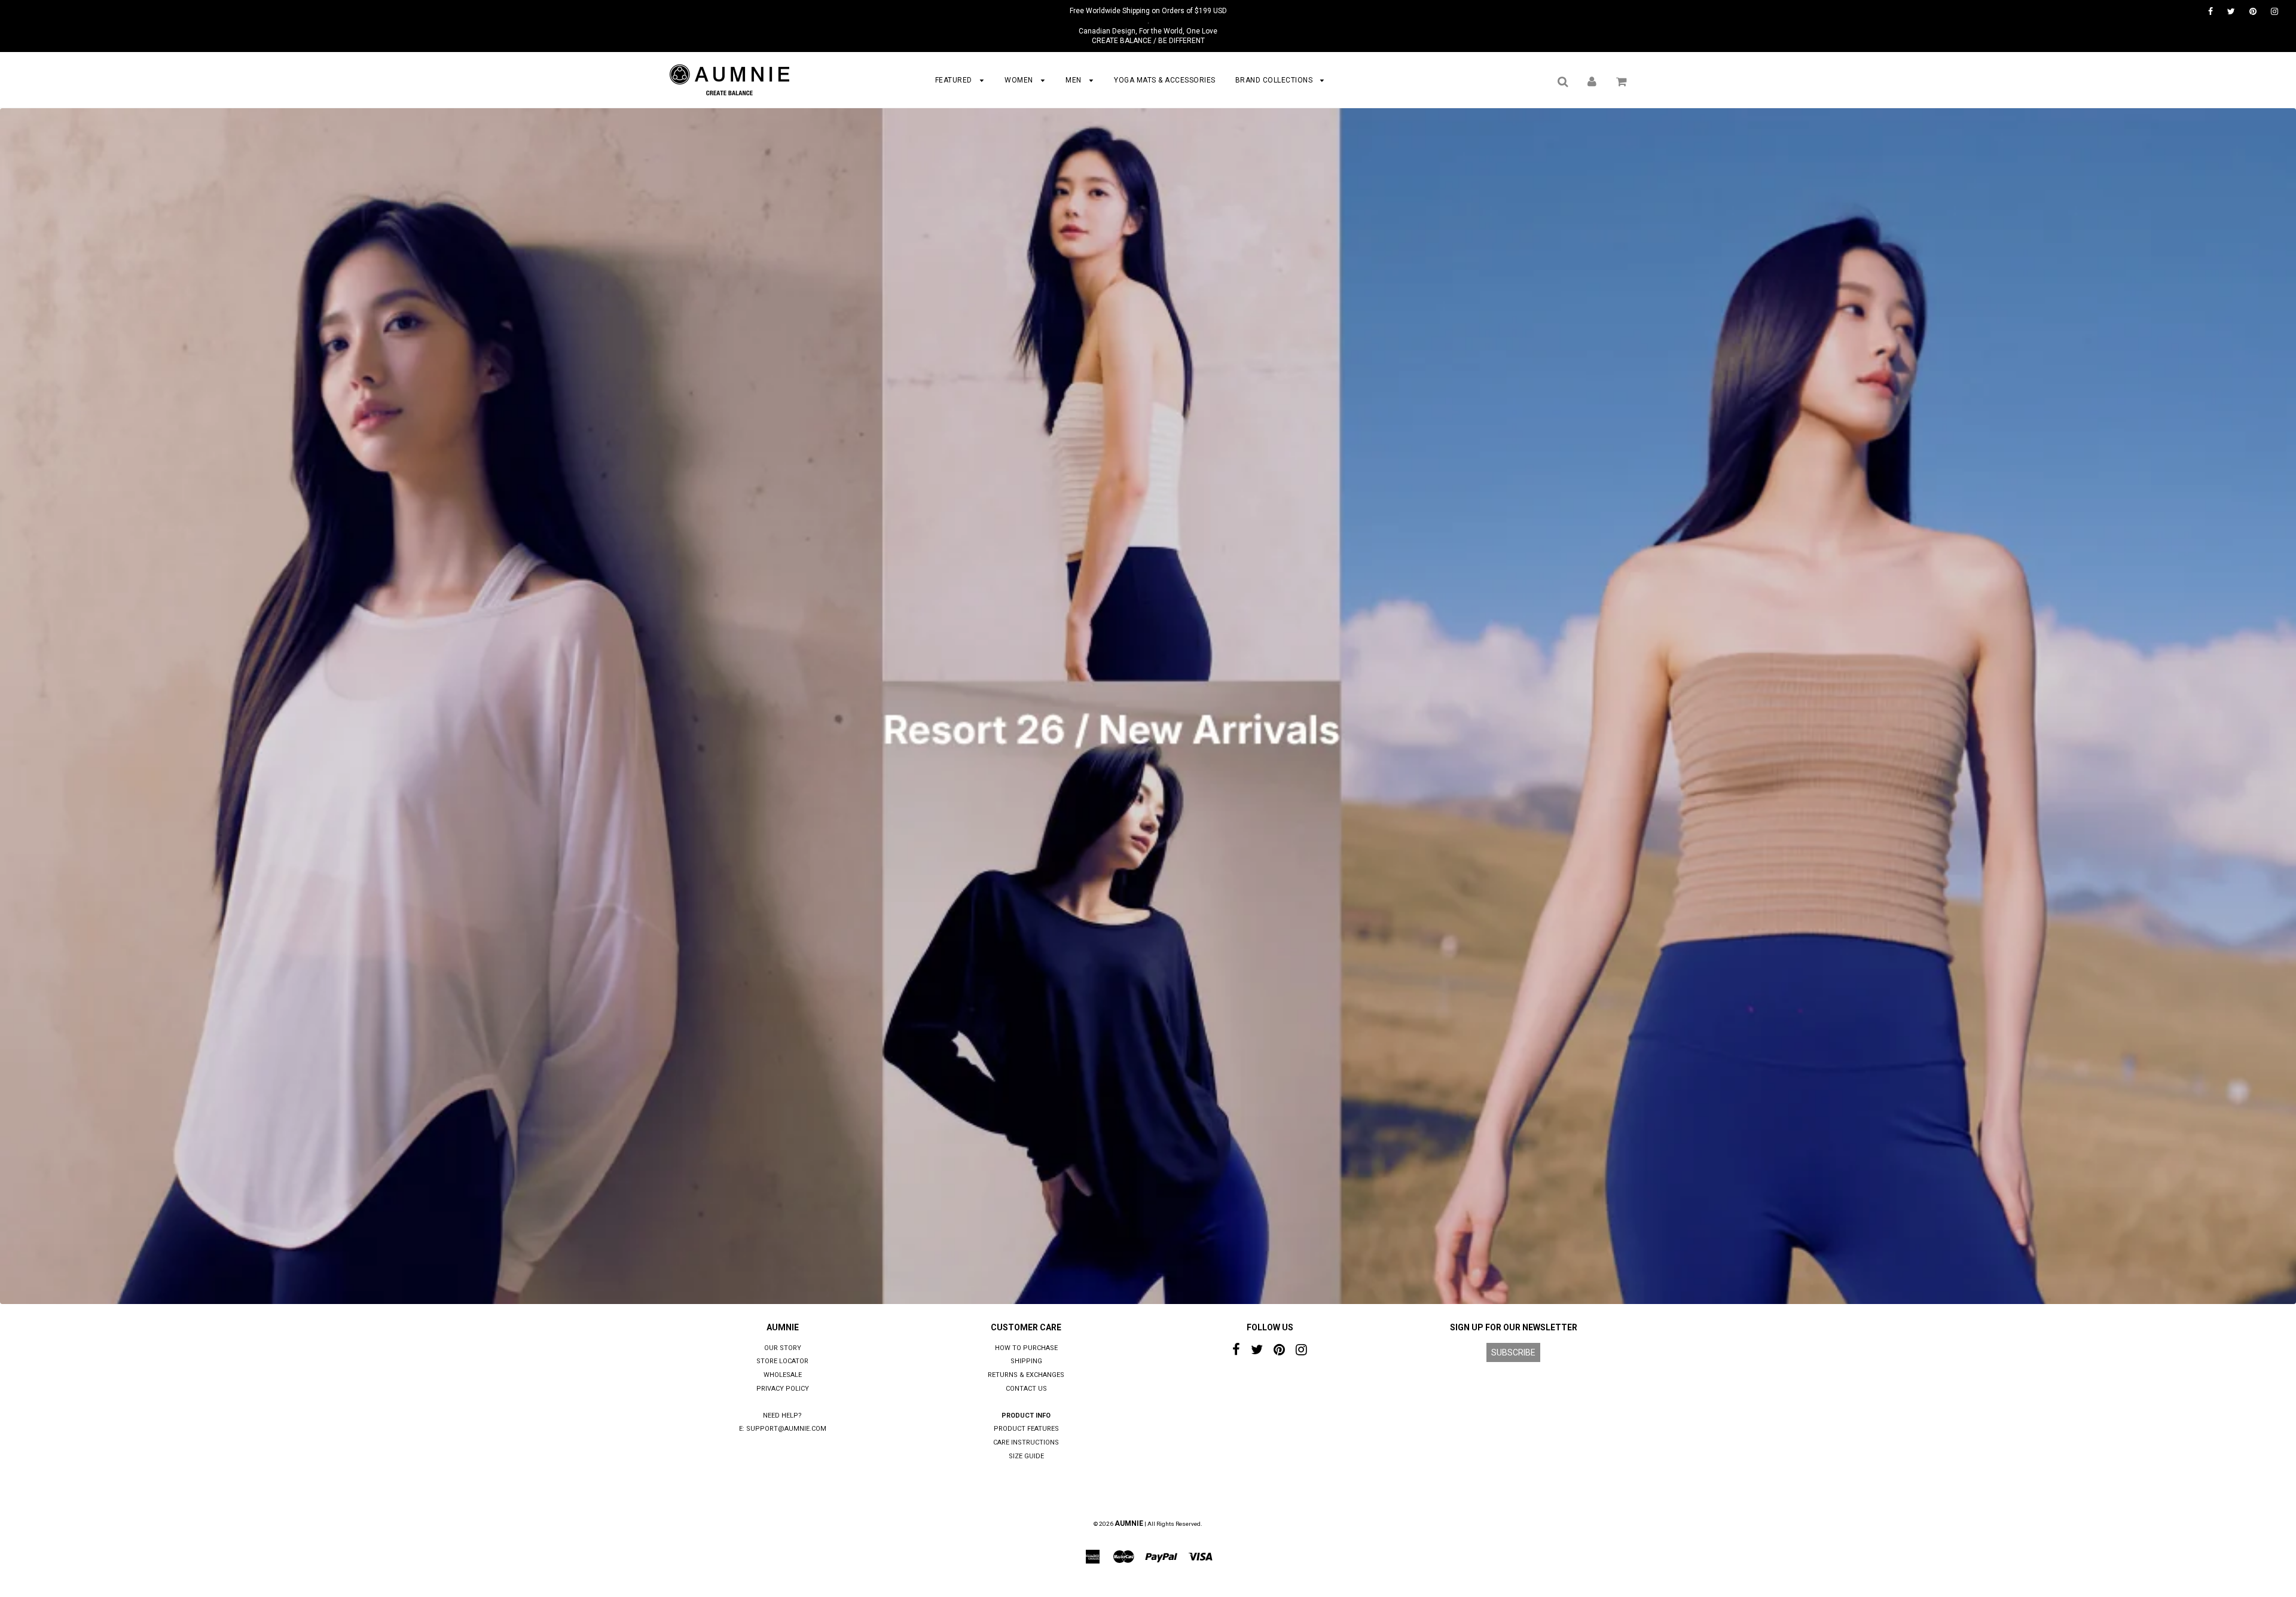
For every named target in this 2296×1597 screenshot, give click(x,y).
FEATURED (955, 80)
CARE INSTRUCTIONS (1026, 1442)
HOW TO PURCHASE (1026, 1348)
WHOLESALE (783, 1375)
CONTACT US (1026, 1389)
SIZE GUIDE (1026, 1456)
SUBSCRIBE (1513, 1352)
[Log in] (1592, 81)
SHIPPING (1026, 1361)
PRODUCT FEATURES (1026, 1429)
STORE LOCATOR (782, 1361)
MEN (1074, 80)
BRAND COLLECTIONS (1275, 80)
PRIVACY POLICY (783, 1389)
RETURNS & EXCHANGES (1026, 1375)
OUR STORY (783, 1348)
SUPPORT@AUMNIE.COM (786, 1429)
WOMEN (1020, 80)
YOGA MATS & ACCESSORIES (1165, 80)
